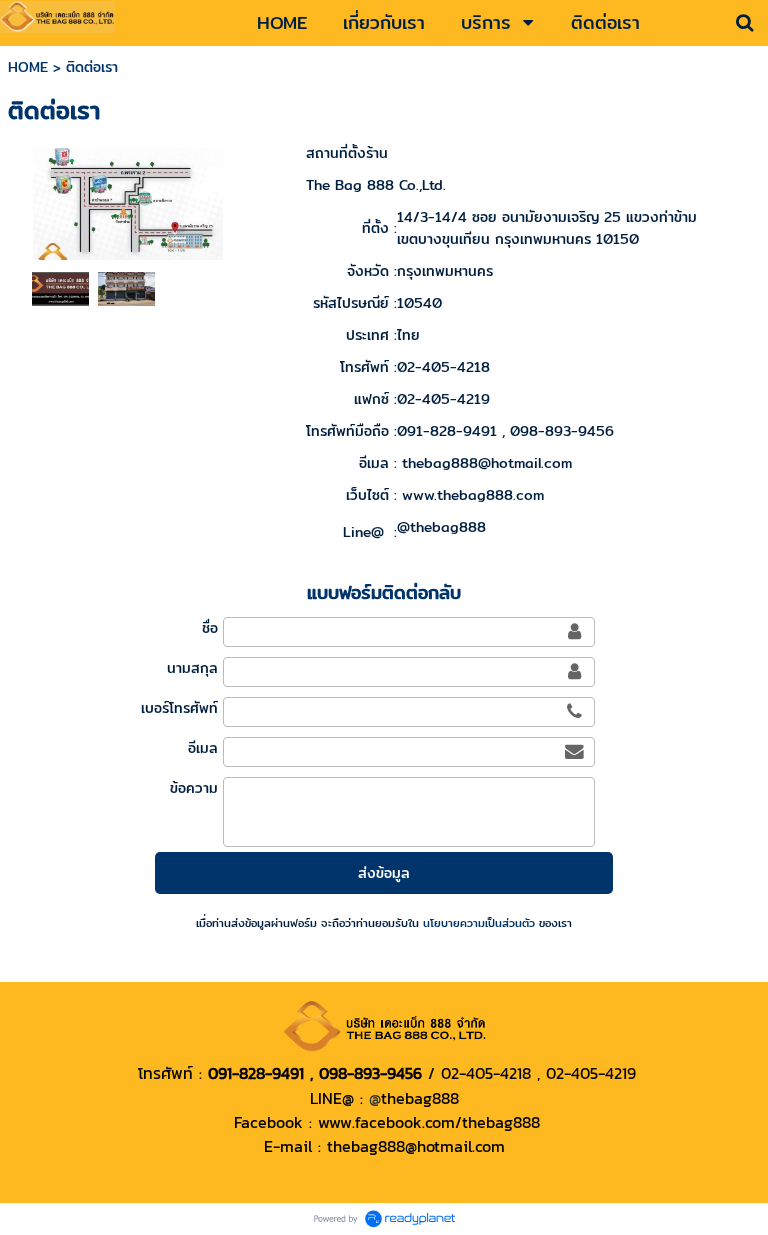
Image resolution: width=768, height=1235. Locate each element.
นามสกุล (192, 668)
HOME (28, 67)
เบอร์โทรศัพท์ (179, 708)
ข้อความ (193, 788)
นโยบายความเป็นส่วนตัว (479, 923)
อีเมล (202, 748)
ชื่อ (209, 628)
